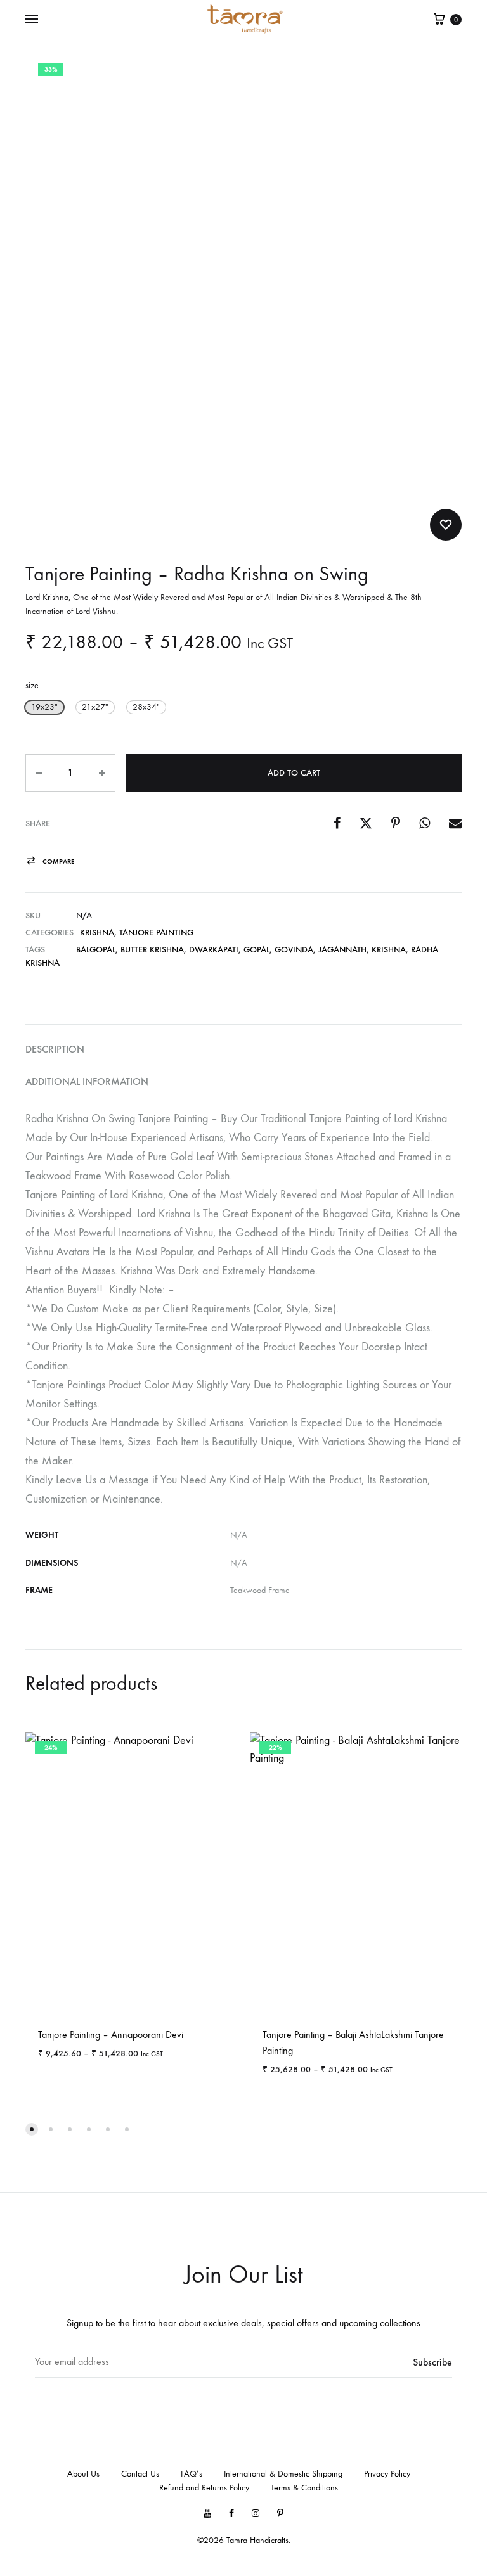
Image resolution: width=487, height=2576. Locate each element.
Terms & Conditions (304, 2488)
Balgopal (96, 950)
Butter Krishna (152, 950)
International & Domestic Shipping (283, 2474)
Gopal (256, 950)
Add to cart (294, 773)
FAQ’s (192, 2474)
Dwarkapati (214, 950)
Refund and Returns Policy (204, 2488)
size (32, 685)
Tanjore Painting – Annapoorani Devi (111, 2035)
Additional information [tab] (87, 1081)
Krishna (97, 932)
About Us (83, 2474)
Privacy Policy (387, 2474)
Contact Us (140, 2474)
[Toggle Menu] (32, 20)
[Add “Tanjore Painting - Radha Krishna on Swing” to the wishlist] (446, 525)
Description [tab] (55, 1049)
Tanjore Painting (156, 932)
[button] (44, 707)
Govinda (294, 950)
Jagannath (342, 950)
